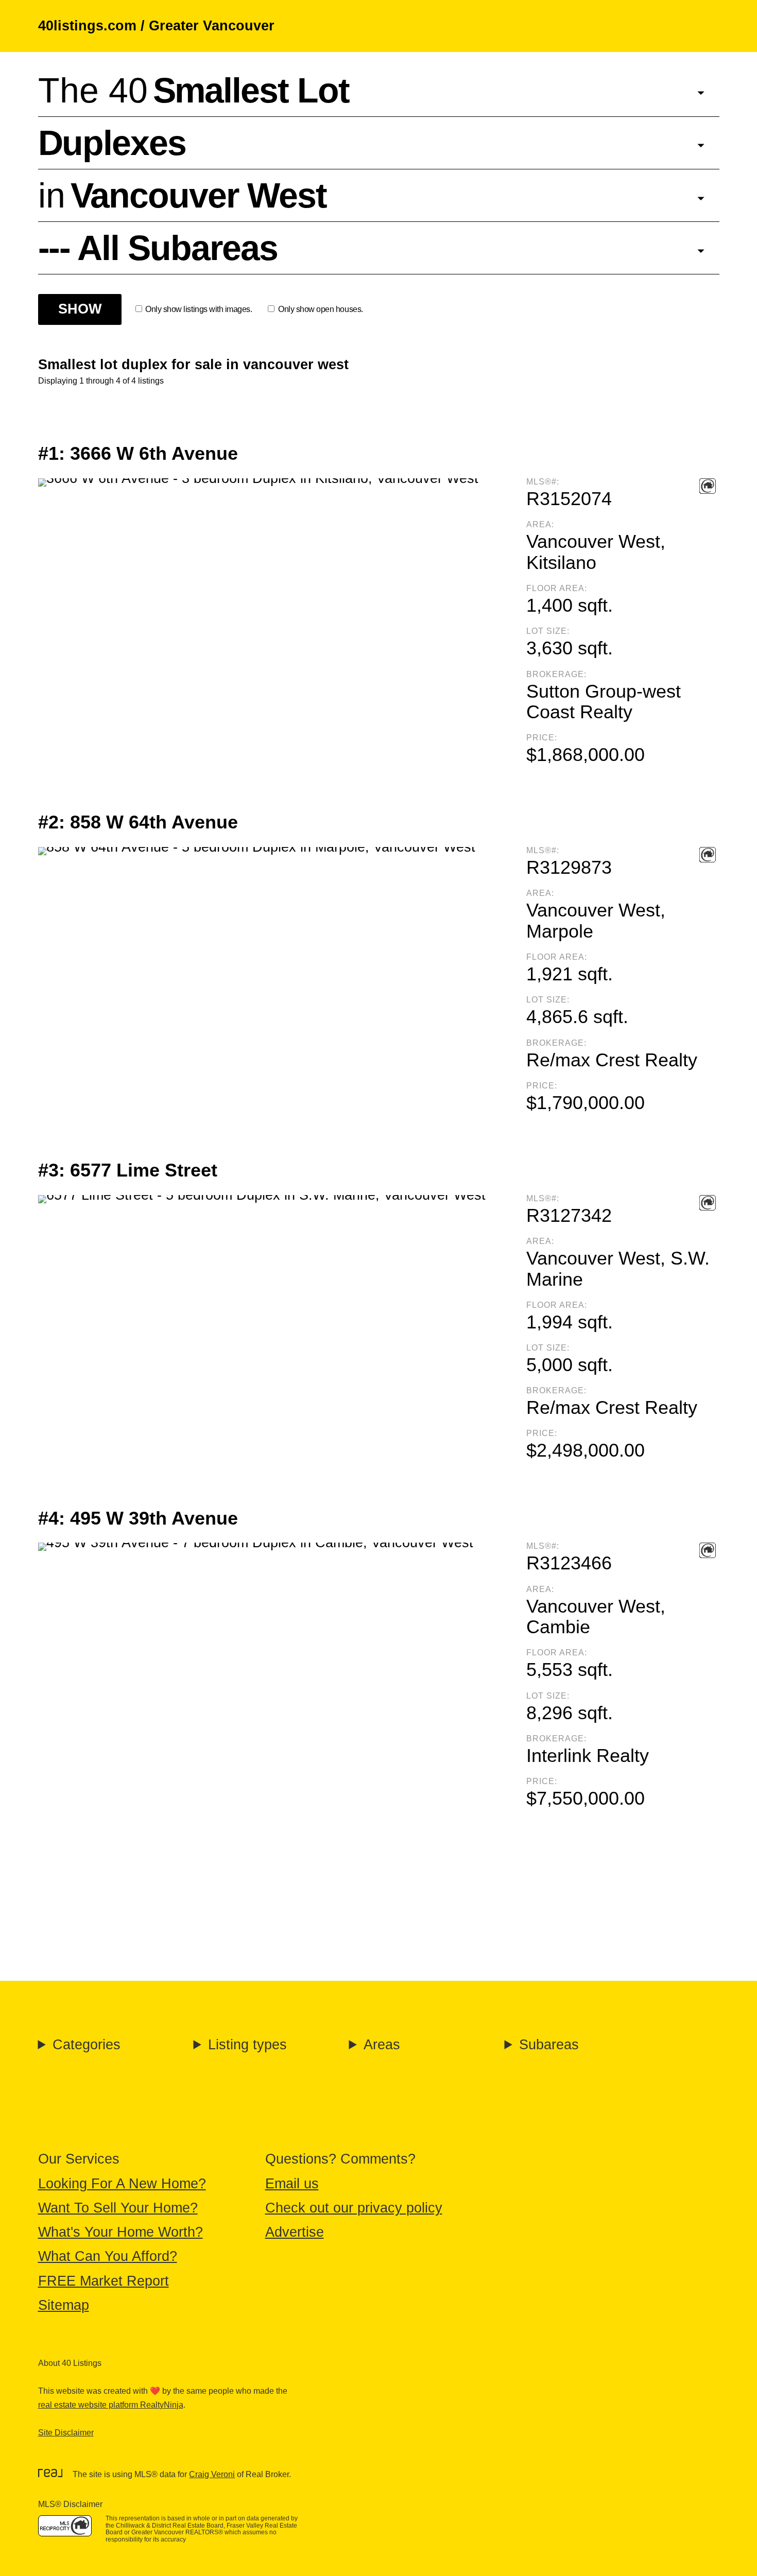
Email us (292, 2184)
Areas (382, 2045)
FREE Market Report (104, 2281)
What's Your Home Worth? (121, 2232)
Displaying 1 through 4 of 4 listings (101, 381)
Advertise (295, 2232)
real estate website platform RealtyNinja (111, 2405)
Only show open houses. (320, 309)
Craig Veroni (212, 2474)
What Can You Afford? (108, 2256)
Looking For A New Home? (122, 2184)
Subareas (549, 2045)
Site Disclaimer (66, 2433)
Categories (87, 2045)
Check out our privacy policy (354, 2208)
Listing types (247, 2045)
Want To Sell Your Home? (118, 2208)
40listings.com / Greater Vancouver (156, 26)
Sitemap (64, 2305)
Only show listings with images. (199, 309)
